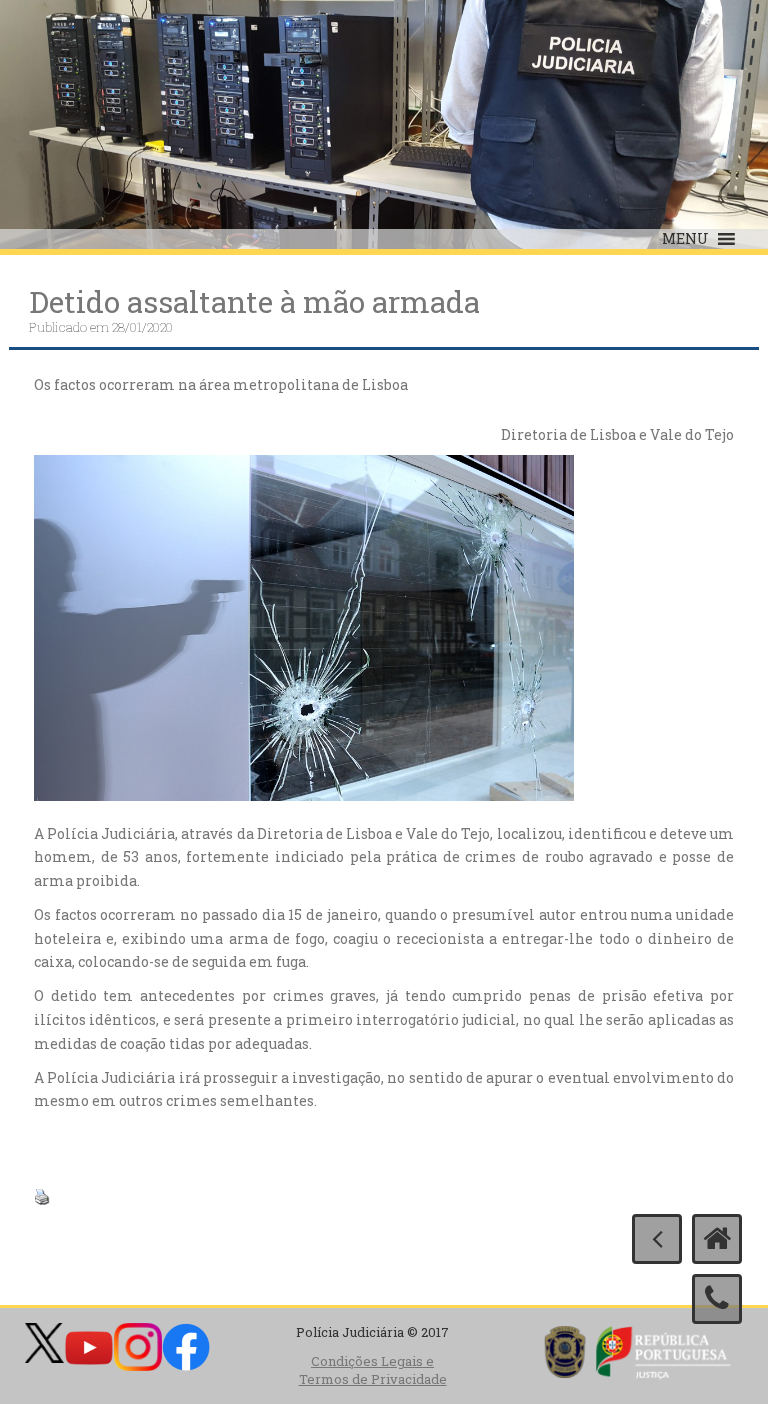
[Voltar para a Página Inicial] (717, 1239)
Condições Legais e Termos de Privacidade (373, 1370)
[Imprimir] (42, 1194)
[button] (685, 239)
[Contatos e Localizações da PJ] (717, 1299)
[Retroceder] (657, 1239)
